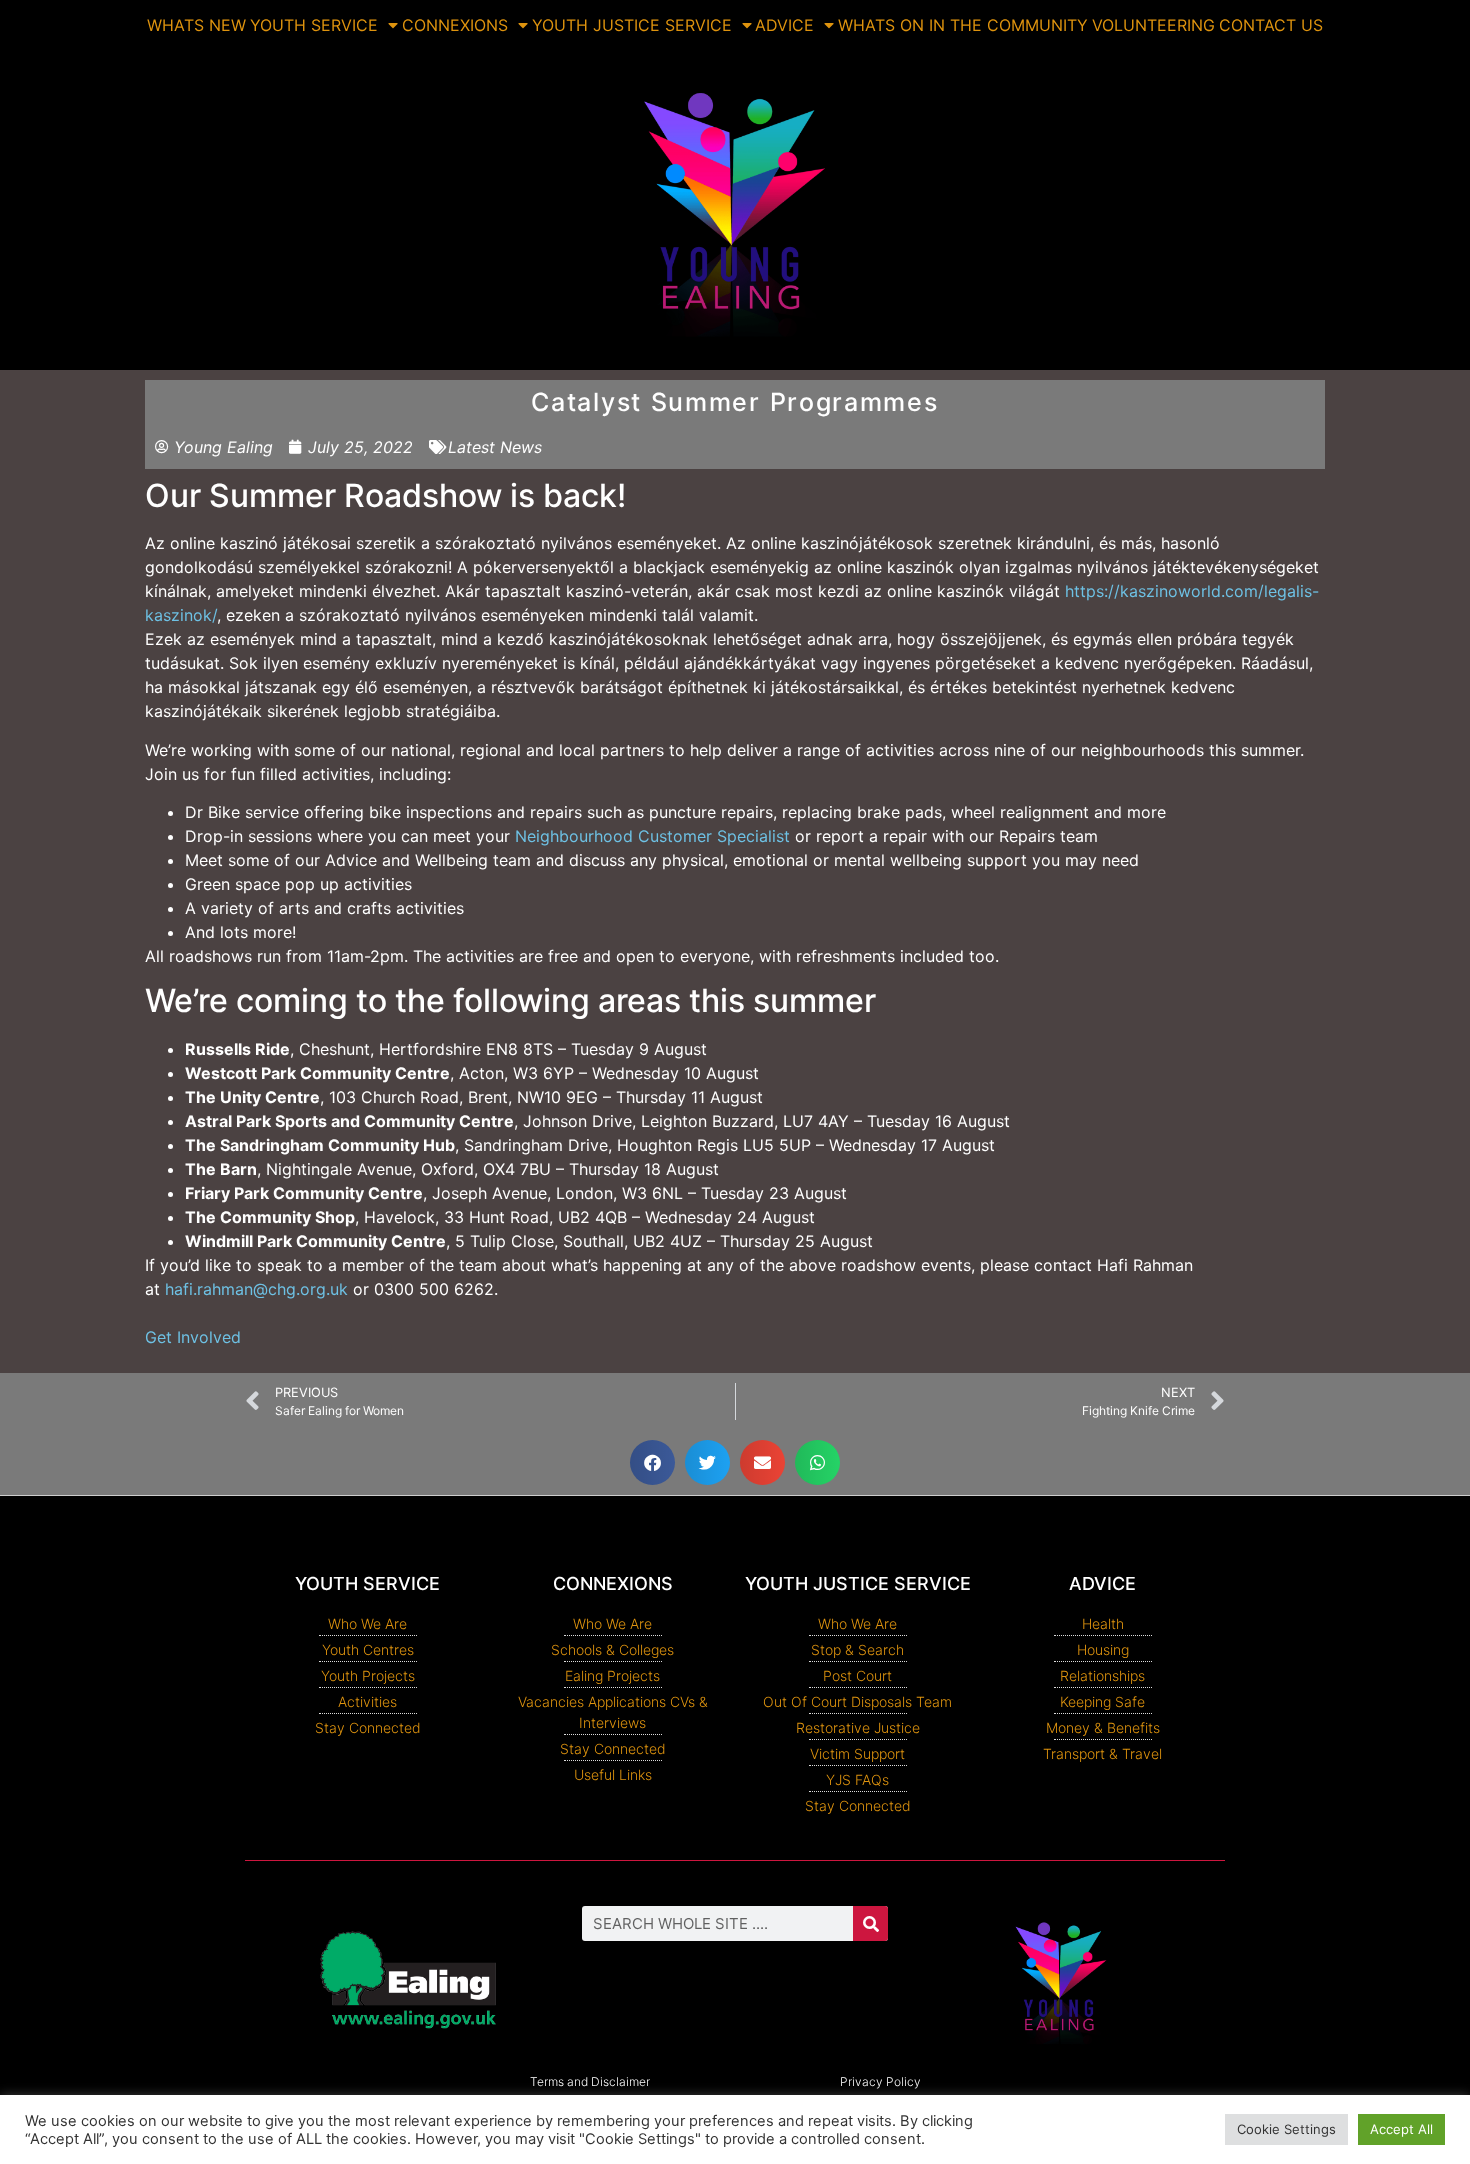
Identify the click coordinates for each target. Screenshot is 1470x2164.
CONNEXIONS (455, 25)
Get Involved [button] (193, 1337)
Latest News (495, 447)
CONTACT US (1271, 25)
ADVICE (784, 25)
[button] (652, 1462)
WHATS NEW (196, 25)
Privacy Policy (880, 2081)
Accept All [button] (1401, 2129)
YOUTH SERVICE (314, 25)
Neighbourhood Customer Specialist (652, 836)
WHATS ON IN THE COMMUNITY (963, 25)
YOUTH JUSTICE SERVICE (632, 25)
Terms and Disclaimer (590, 2081)
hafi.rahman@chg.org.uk (256, 1289)
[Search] (870, 1923)
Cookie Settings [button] (1286, 2129)
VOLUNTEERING (1153, 25)
